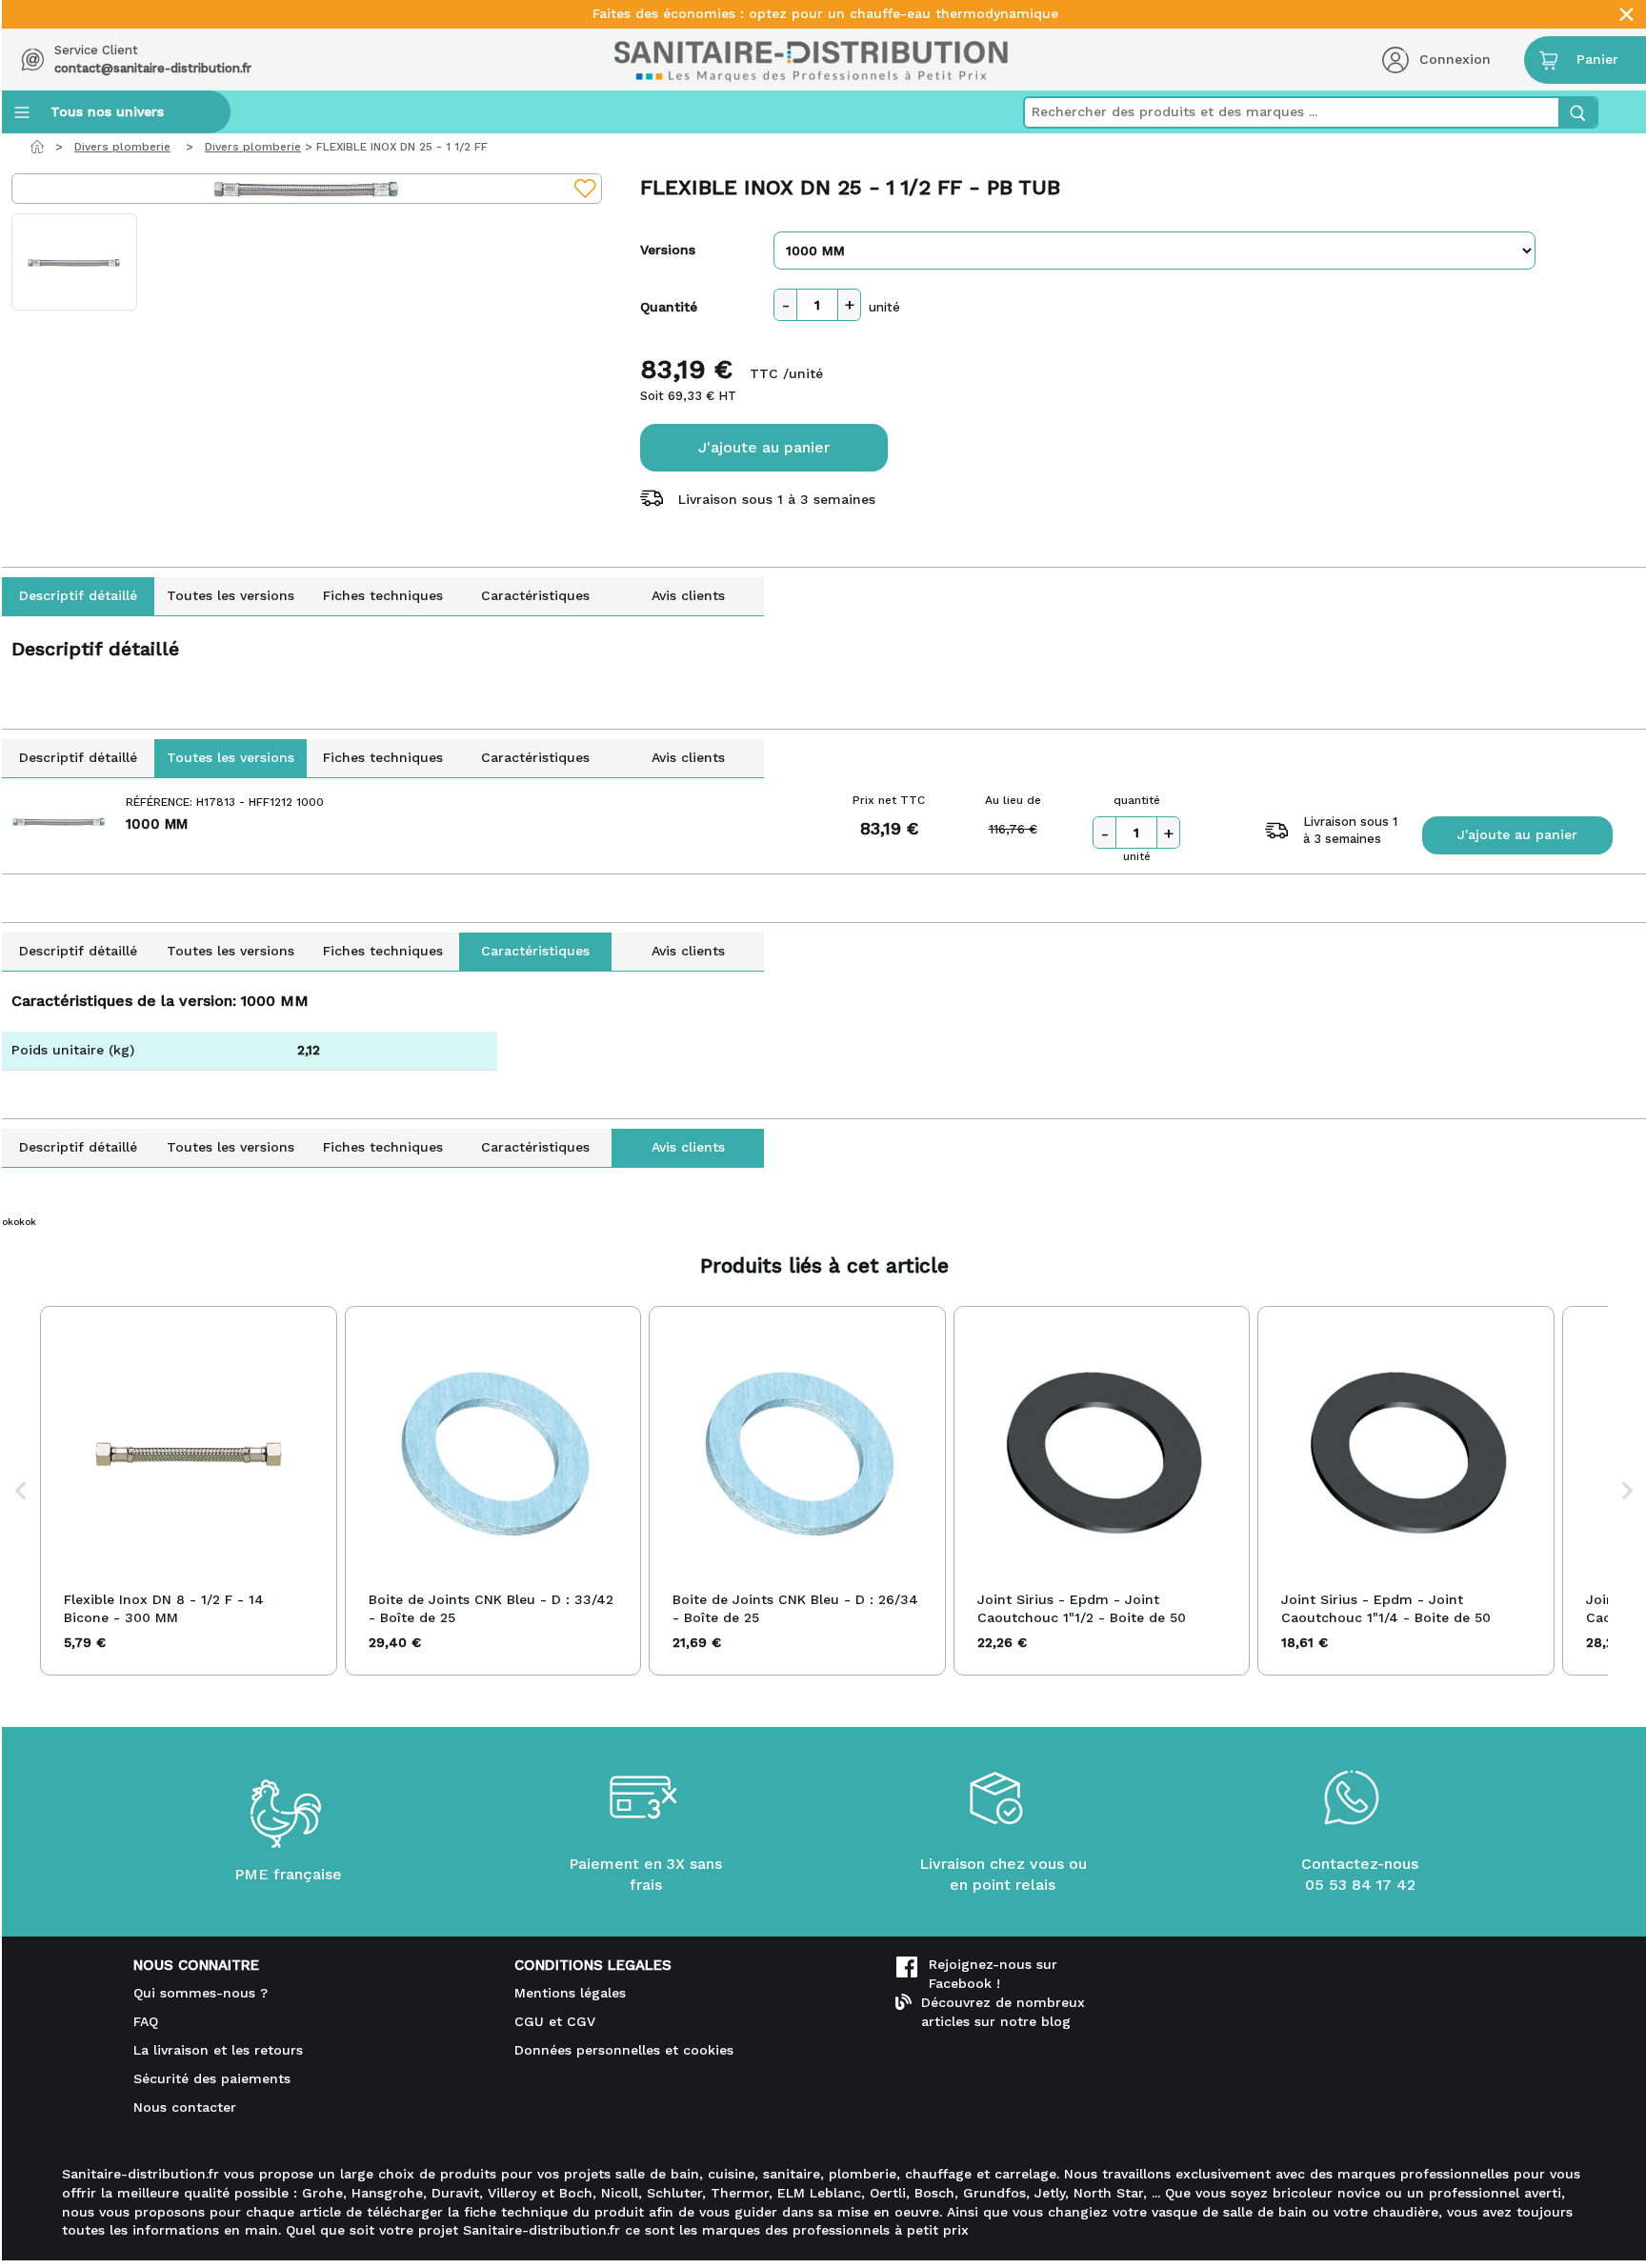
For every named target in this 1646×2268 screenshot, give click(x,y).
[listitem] (189, 1491)
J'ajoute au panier (764, 447)
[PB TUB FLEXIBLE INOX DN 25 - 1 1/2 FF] (307, 189)
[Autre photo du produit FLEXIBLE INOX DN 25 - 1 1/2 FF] (74, 262)
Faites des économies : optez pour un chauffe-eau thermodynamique (825, 14)
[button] (21, 1491)
